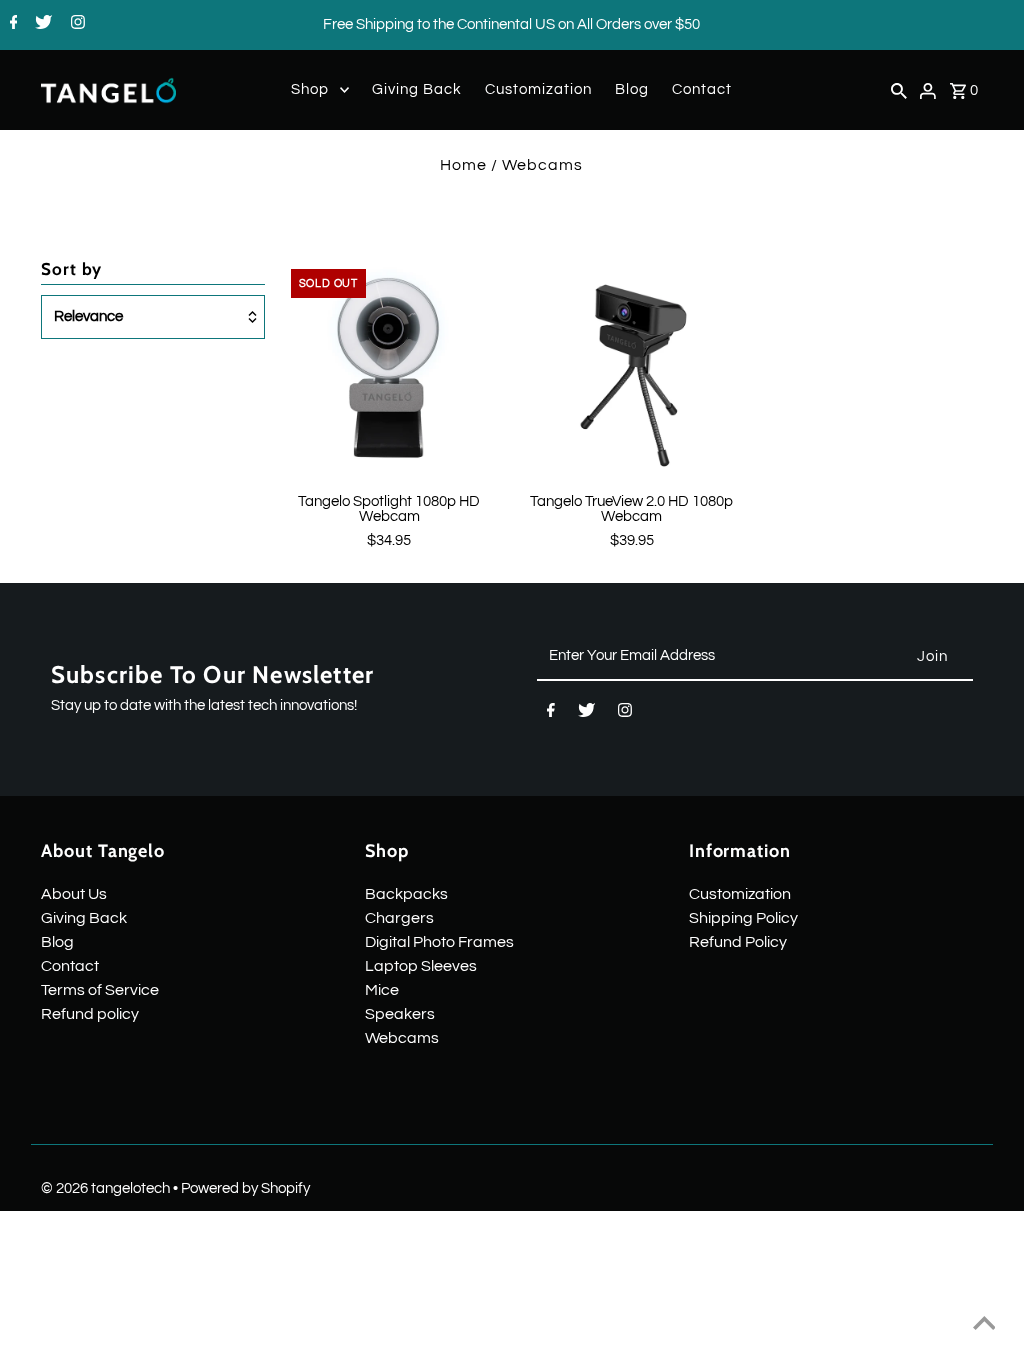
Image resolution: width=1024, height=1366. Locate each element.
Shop (310, 89)
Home (463, 165)
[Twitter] (41, 25)
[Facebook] (11, 25)
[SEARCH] (899, 90)
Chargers (399, 918)
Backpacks (406, 894)
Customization (538, 89)
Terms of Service (100, 990)
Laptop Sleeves (421, 966)
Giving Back (417, 89)
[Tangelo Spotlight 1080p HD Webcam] (389, 367)
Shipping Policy (743, 918)
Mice (382, 990)
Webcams (402, 1038)
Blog (632, 89)
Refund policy (90, 1014)
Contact (702, 89)
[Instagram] (75, 25)
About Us (74, 894)
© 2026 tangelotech (107, 1188)
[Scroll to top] (984, 1326)
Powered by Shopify (245, 1188)
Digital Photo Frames (439, 942)
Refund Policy (738, 942)
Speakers (400, 1014)
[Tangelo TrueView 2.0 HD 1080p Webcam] (631, 367)
